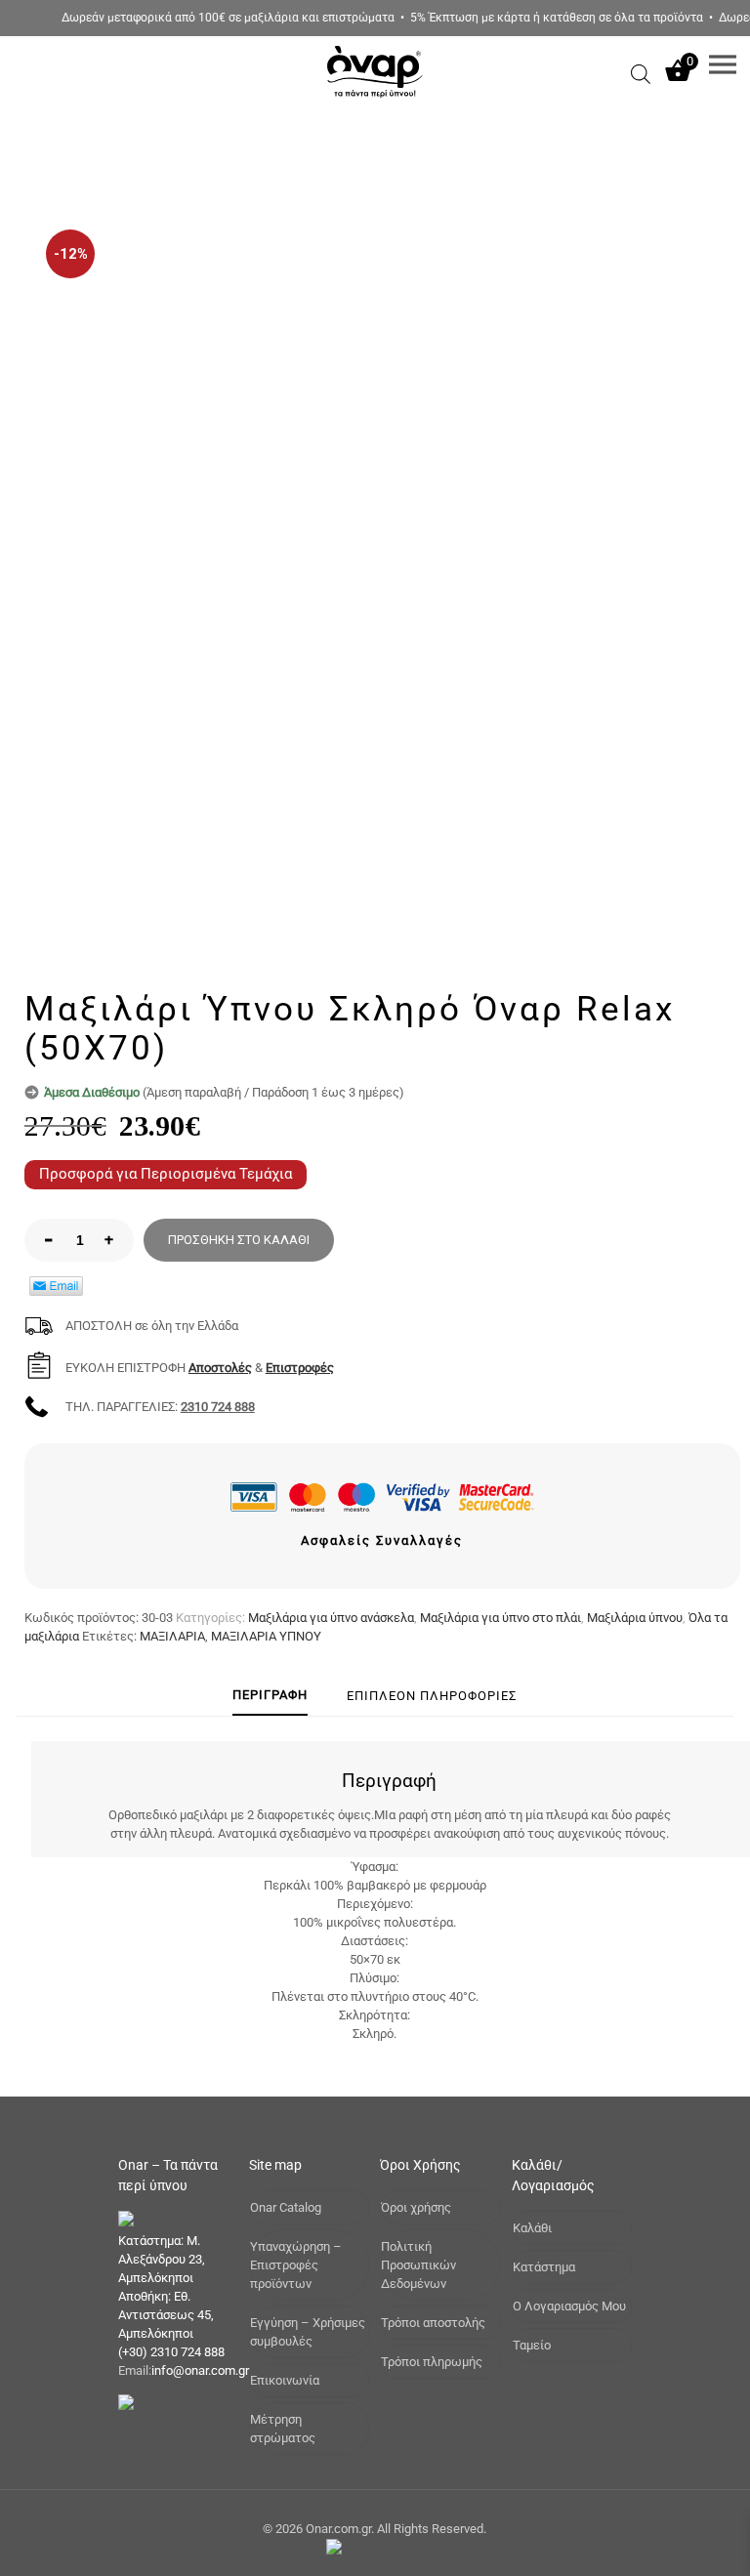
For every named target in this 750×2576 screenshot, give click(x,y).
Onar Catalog (286, 2207)
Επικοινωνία (285, 2380)
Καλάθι (532, 2228)
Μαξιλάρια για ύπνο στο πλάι (500, 1618)
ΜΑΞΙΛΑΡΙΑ (172, 1636)
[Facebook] (367, 2547)
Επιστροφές (300, 1368)
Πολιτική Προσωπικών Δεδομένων (418, 2265)
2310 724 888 (218, 1407)
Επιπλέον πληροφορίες (432, 1696)
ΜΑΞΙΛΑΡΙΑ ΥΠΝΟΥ (266, 1636)
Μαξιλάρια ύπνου (635, 1618)
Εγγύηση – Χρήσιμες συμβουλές (308, 2332)
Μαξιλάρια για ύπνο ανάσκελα (331, 1618)
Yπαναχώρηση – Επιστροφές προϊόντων (296, 2265)
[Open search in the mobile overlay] (641, 74)
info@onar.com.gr (200, 2370)
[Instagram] (393, 2547)
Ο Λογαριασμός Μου (569, 2306)
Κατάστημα (544, 2267)
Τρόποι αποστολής (433, 2323)
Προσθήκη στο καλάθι (239, 1240)
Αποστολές (220, 1368)
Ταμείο (532, 2345)
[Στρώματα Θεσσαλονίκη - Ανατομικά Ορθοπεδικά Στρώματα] (375, 103)
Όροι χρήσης (416, 2207)
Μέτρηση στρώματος (283, 2429)
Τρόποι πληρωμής (432, 2362)
